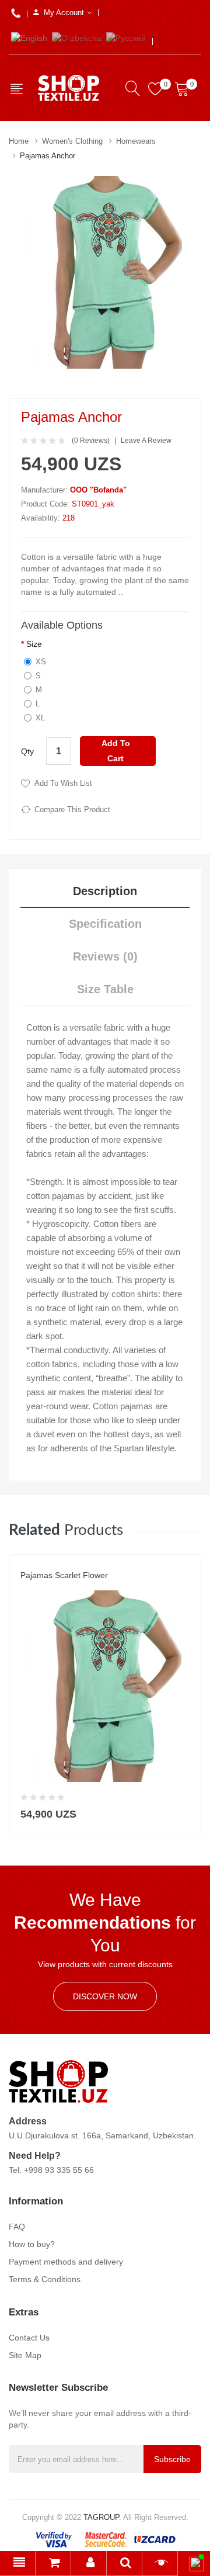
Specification (105, 924)
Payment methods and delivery (66, 2262)
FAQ (17, 2227)
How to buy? (32, 2244)
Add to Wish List (63, 783)
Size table (105, 989)
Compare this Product (72, 809)
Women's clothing (72, 141)
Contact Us (29, 2338)
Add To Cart (116, 750)
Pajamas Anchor (48, 156)
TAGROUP (101, 2517)
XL (40, 718)
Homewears (136, 141)
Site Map (25, 2355)
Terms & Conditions (45, 2279)
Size (34, 644)
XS (41, 662)
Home (19, 141)
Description (105, 891)
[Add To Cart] (185, 1811)
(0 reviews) (91, 441)
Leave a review (146, 441)
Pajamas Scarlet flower (64, 1575)
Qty (27, 751)
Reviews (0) (105, 956)
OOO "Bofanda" (98, 490)
